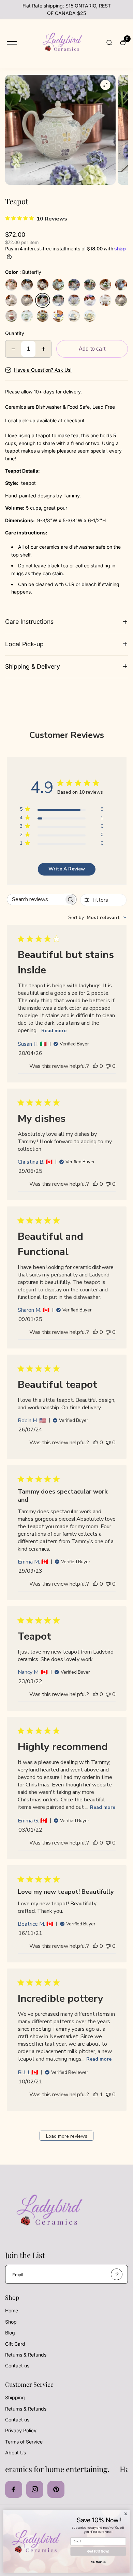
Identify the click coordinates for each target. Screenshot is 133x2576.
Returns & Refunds (26, 2355)
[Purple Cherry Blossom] (43, 285)
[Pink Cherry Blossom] (11, 285)
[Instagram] (35, 2489)
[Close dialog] (126, 2514)
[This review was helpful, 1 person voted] (95, 2095)
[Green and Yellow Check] (90, 316)
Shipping (15, 2397)
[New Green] (90, 300)
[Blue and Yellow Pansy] (43, 316)
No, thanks (98, 2562)
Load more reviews (67, 2136)
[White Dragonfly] (58, 300)
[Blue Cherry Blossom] (27, 285)
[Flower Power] (74, 285)
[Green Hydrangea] (105, 285)
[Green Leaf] (27, 316)
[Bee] (27, 300)
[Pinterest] (56, 2489)
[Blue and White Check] (74, 316)
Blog (10, 2333)
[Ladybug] (11, 300)
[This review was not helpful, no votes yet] (108, 1066)
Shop (11, 2322)
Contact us (17, 2366)
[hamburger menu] (12, 43)
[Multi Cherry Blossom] (58, 285)
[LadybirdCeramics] (61, 43)
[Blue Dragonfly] (74, 300)
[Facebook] (14, 2489)
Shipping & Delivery (33, 666)
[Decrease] (13, 349)
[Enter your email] (117, 2274)
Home (12, 2310)
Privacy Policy (21, 2430)
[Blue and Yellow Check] (58, 316)
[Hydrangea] (90, 285)
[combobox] (97, 918)
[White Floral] (121, 300)
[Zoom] (105, 85)
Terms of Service (24, 2442)
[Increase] (43, 349)
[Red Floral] (11, 316)
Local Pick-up (24, 644)
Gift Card (15, 2344)
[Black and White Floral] (105, 300)
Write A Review (67, 869)
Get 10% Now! (98, 2551)
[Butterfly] (43, 300)
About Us (16, 2453)
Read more (54, 1031)
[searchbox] (36, 899)
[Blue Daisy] (121, 285)
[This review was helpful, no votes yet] (95, 1066)
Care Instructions (29, 622)
